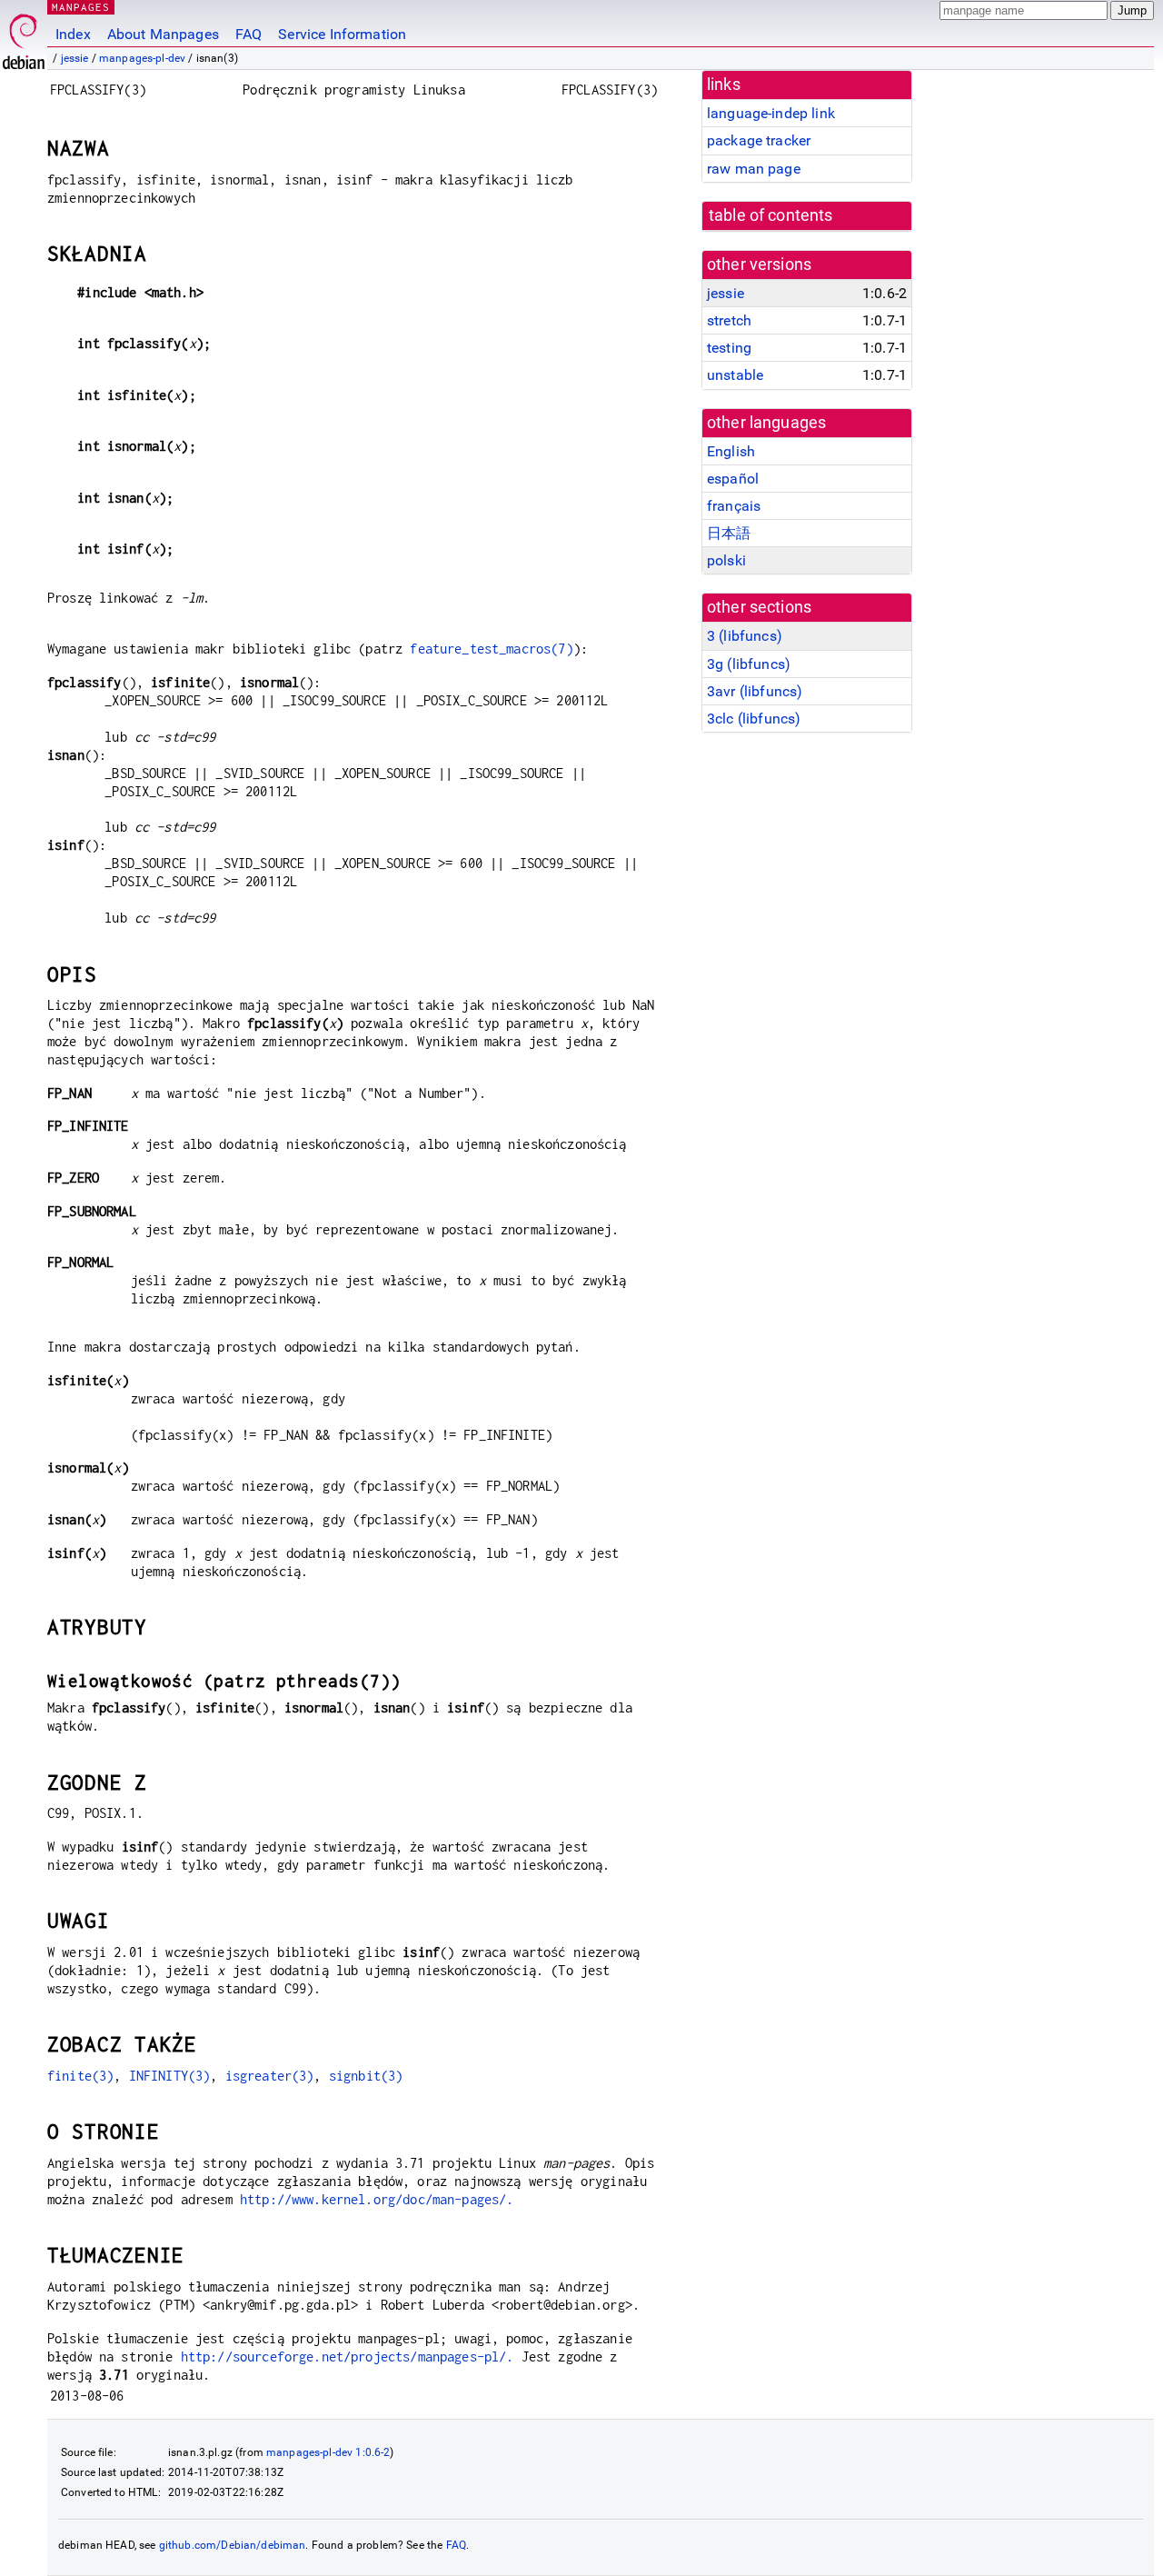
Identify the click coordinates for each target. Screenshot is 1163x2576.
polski (726, 560)
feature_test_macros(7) (491, 649)
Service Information (342, 34)
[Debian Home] (24, 37)
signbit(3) (366, 2076)
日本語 (729, 533)
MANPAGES (81, 7)
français (734, 506)
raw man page (754, 169)
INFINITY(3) (170, 2076)
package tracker (759, 140)
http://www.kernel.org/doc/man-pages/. (377, 2199)
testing (729, 348)
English (731, 451)
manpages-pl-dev (142, 58)
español (733, 479)
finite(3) (80, 2076)
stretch (729, 320)
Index (73, 34)
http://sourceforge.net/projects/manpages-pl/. (348, 2356)
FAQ (249, 34)
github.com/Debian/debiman (233, 2545)
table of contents (771, 215)
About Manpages (163, 34)
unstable (735, 375)
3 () (745, 636)
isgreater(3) (270, 2076)
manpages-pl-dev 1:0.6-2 (328, 2452)
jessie (75, 58)
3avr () (755, 691)
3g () (749, 664)
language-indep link (771, 113)
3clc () (754, 719)
